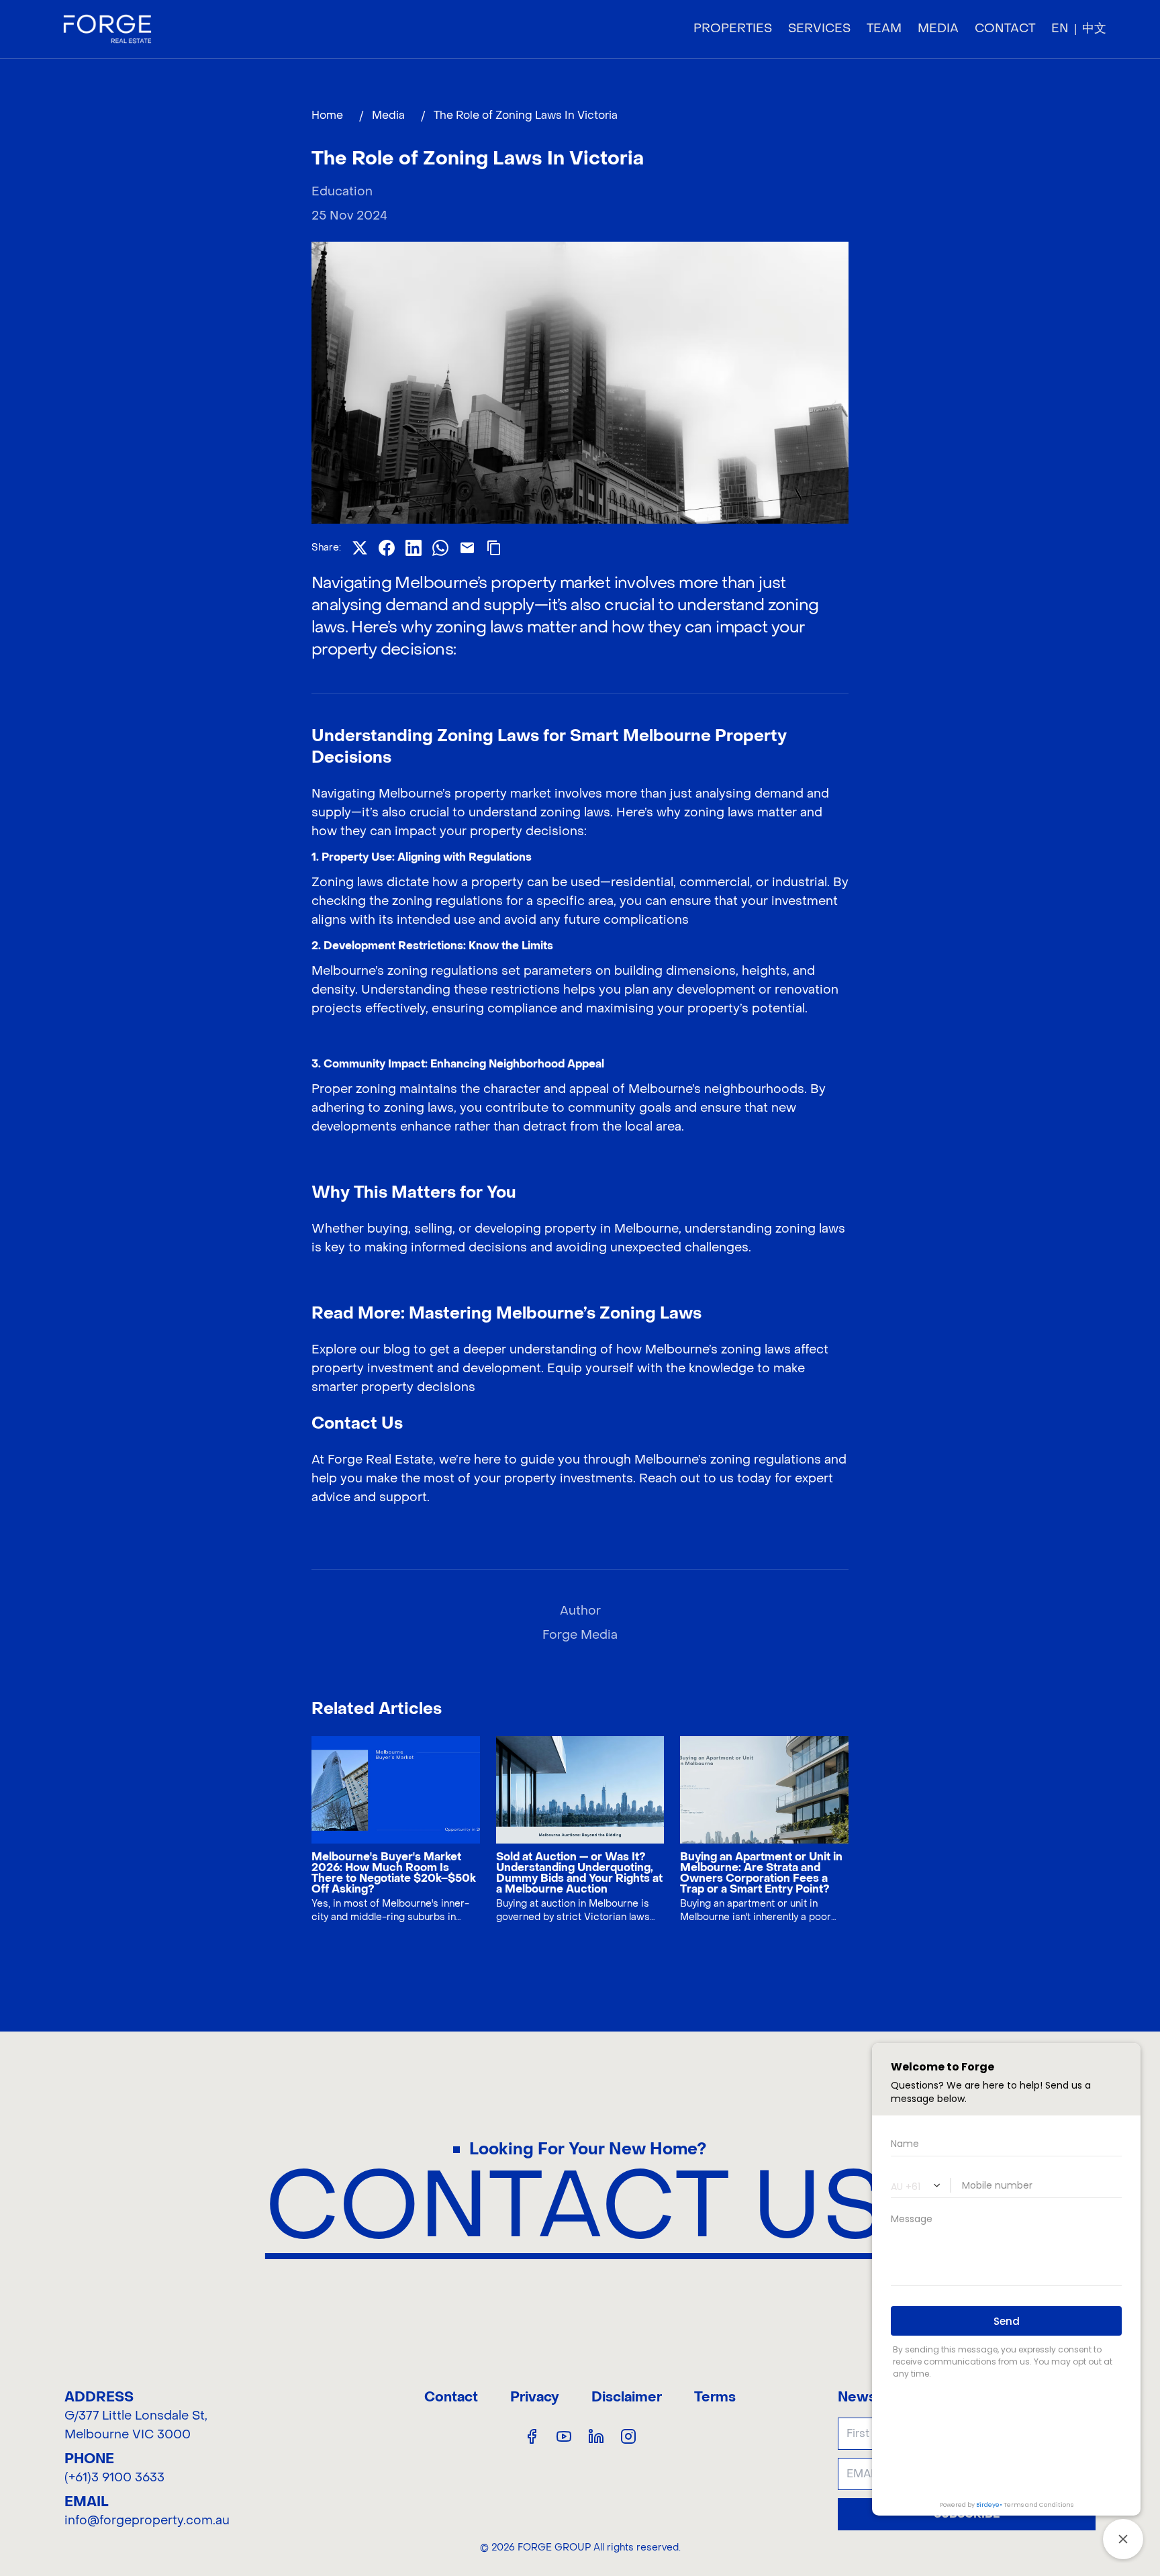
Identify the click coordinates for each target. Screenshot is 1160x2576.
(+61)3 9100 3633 (114, 2478)
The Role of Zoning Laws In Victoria (527, 115)
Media (388, 115)
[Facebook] (532, 2436)
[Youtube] (564, 2436)
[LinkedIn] (596, 2436)
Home (327, 115)
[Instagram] (628, 2436)
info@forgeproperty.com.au (147, 2521)
